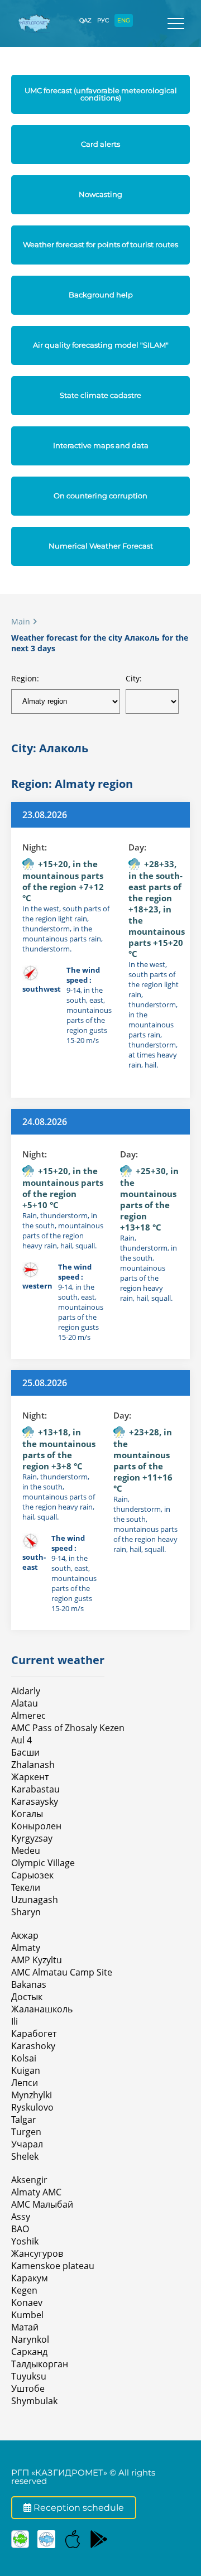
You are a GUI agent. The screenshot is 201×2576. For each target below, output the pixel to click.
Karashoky (33, 2046)
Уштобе (28, 2388)
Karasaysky (35, 1801)
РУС (103, 20)
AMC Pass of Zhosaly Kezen (68, 1728)
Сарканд (29, 2352)
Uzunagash (35, 1900)
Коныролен (36, 1826)
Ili (15, 2021)
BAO (20, 2229)
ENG (124, 20)
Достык (27, 1997)
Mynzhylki (32, 2095)
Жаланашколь (42, 2009)
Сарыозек (32, 1875)
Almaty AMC (36, 2192)
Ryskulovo (32, 2107)
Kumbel (27, 2315)
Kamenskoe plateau (53, 2266)
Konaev (27, 2303)
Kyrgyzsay (32, 1838)
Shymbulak (34, 2401)
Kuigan (26, 2070)
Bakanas (29, 1984)
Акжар (25, 1935)
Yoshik (25, 2241)
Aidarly (26, 1691)
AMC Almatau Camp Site (62, 1972)
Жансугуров (37, 2253)
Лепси (25, 2083)
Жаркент (30, 1777)
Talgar (24, 2120)
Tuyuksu (29, 2376)
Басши (25, 1752)
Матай (25, 2327)
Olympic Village (43, 1863)
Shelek (25, 2156)
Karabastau (35, 1789)
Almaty (26, 1948)
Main (21, 621)
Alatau (25, 1703)
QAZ (85, 20)
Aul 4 (21, 1740)
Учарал (27, 2144)
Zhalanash (33, 1765)
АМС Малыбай (42, 2204)
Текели (26, 1887)
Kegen (24, 2290)
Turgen (26, 2132)
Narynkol (30, 2339)
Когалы (27, 1814)
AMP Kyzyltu (37, 1960)
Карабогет (34, 2034)
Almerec (28, 1715)
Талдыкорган (40, 2364)
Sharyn (26, 1912)
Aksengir (29, 2180)
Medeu (26, 1851)
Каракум (30, 2278)
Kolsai (24, 2058)
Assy (21, 2217)
